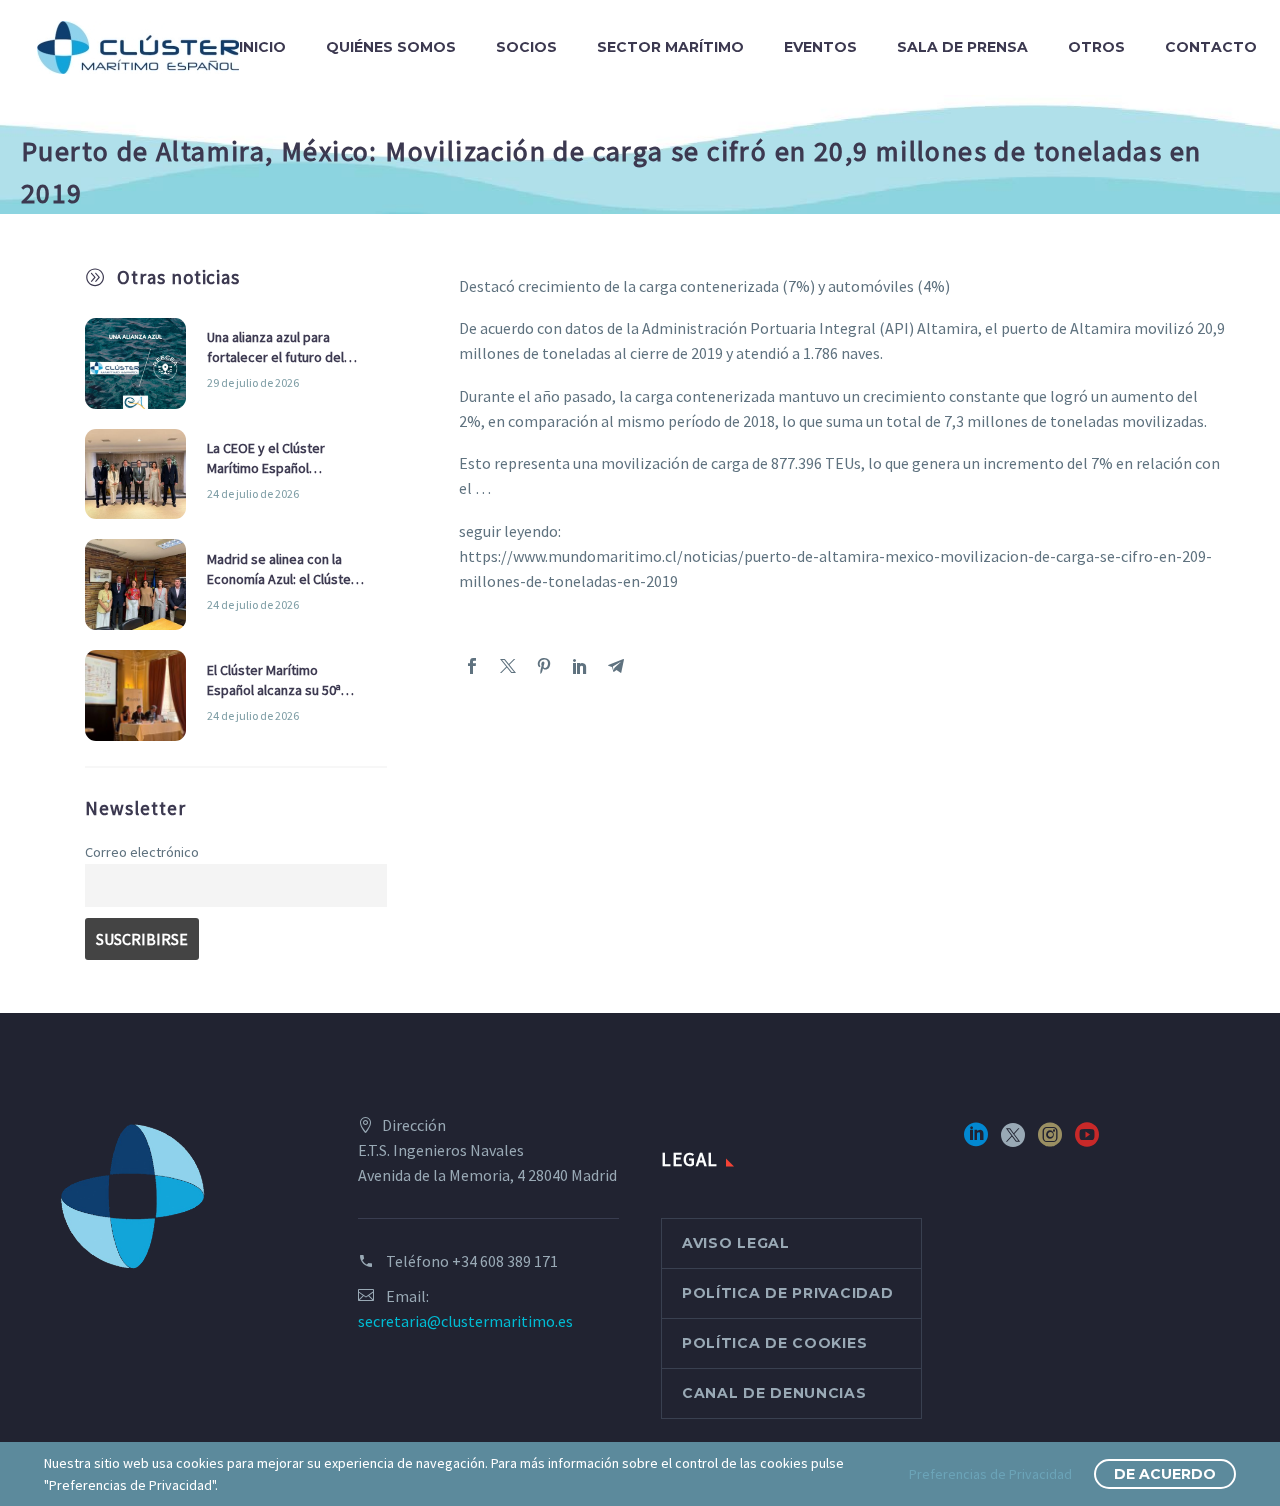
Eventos (820, 47)
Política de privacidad (787, 1293)
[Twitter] (508, 666)
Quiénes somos (391, 47)
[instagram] (1050, 1141)
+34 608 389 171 (505, 1261)
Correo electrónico (142, 852)
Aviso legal (736, 1243)
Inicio (262, 47)
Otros (1096, 47)
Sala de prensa (962, 47)
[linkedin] (976, 1141)
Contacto (1211, 47)
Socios (526, 47)
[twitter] (1013, 1141)
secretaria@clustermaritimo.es (465, 1321)
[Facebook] (472, 666)
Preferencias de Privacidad (990, 1474)
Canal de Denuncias (774, 1393)
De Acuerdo (1165, 1474)
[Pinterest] (544, 666)
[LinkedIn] (580, 666)
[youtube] (1087, 1141)
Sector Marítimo (670, 47)
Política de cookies (774, 1343)
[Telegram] (616, 666)
